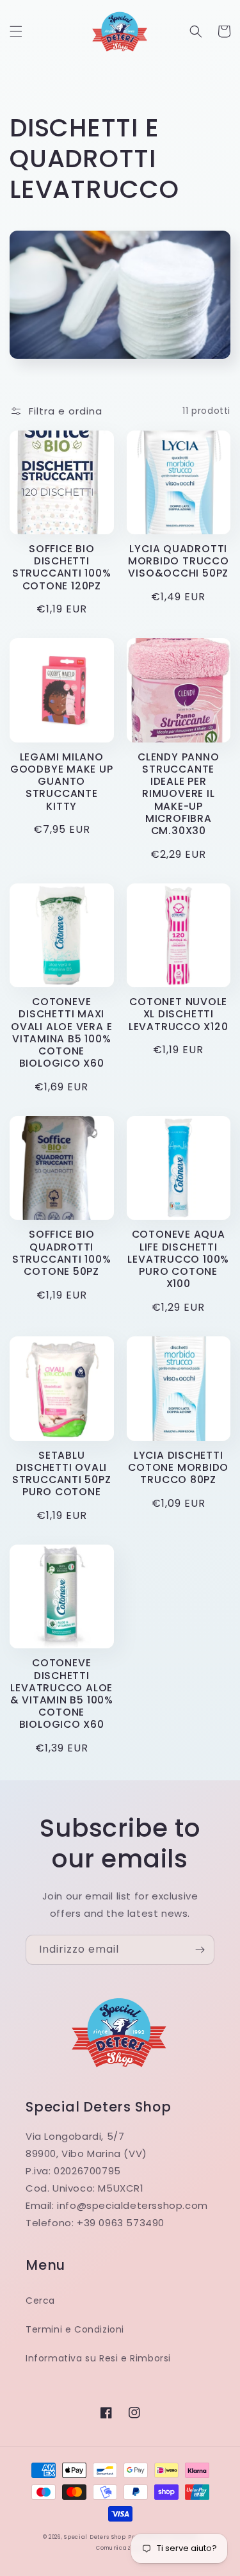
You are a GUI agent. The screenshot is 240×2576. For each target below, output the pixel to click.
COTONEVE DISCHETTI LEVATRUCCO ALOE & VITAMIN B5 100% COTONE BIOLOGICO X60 (62, 1694)
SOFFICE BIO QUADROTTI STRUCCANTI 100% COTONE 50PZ (62, 1253)
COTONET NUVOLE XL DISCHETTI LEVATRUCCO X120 (179, 1014)
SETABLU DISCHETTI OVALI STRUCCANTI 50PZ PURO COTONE (62, 1474)
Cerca (40, 2301)
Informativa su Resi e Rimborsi (98, 2358)
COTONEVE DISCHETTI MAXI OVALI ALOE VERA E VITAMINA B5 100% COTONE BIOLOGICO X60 (61, 1032)
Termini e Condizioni (75, 2329)
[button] (16, 31)
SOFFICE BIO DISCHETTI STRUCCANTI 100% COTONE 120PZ (62, 567)
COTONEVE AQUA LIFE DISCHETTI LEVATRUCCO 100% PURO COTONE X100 (178, 1259)
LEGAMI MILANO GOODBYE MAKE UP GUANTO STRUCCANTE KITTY (62, 782)
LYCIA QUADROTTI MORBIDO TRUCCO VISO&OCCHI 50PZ (179, 561)
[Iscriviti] (200, 1950)
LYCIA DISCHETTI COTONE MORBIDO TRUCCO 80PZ (178, 1468)
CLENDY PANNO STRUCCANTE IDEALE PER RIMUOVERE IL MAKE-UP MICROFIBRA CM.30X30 (178, 794)
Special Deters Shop (95, 2537)
